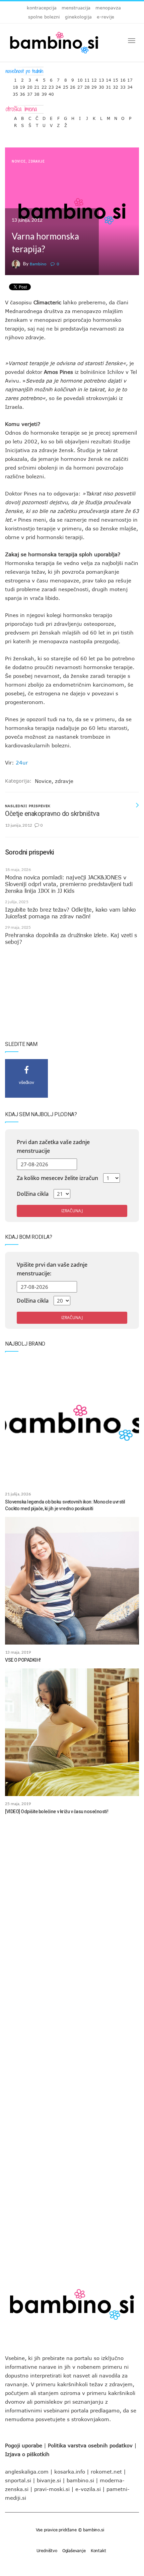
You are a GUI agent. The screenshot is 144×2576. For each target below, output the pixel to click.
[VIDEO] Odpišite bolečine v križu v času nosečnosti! (57, 1811)
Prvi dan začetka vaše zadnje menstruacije (53, 1146)
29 (94, 85)
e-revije (105, 17)
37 (30, 93)
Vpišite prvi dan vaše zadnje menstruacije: (52, 1269)
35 (15, 93)
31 (109, 85)
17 (130, 78)
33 (123, 85)
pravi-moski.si (52, 2489)
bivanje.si (49, 2480)
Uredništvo (47, 2550)
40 (51, 93)
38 (37, 93)
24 (58, 85)
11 (87, 78)
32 (116, 85)
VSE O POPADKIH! (23, 1660)
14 (109, 78)
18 (15, 85)
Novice (19, 161)
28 (87, 85)
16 (123, 78)
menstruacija (76, 8)
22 (44, 85)
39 (44, 93)
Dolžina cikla (33, 1194)
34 (130, 85)
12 (94, 78)
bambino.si (80, 2480)
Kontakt (98, 2550)
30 (101, 85)
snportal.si (18, 2480)
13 (101, 78)
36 (22, 93)
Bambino (38, 264)
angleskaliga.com (27, 2472)
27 (80, 85)
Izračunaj (72, 1211)
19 (22, 85)
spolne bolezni (44, 17)
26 (73, 85)
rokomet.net (106, 2472)
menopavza (108, 8)
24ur (22, 762)
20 (30, 85)
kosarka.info (70, 2472)
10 (80, 78)
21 (37, 85)
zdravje (37, 161)
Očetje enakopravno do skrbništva (52, 814)
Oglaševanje (74, 2550)
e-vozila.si (88, 2489)
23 (51, 85)
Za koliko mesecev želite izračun (57, 1178)
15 (116, 78)
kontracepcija (42, 8)
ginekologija (78, 17)
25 (66, 85)
